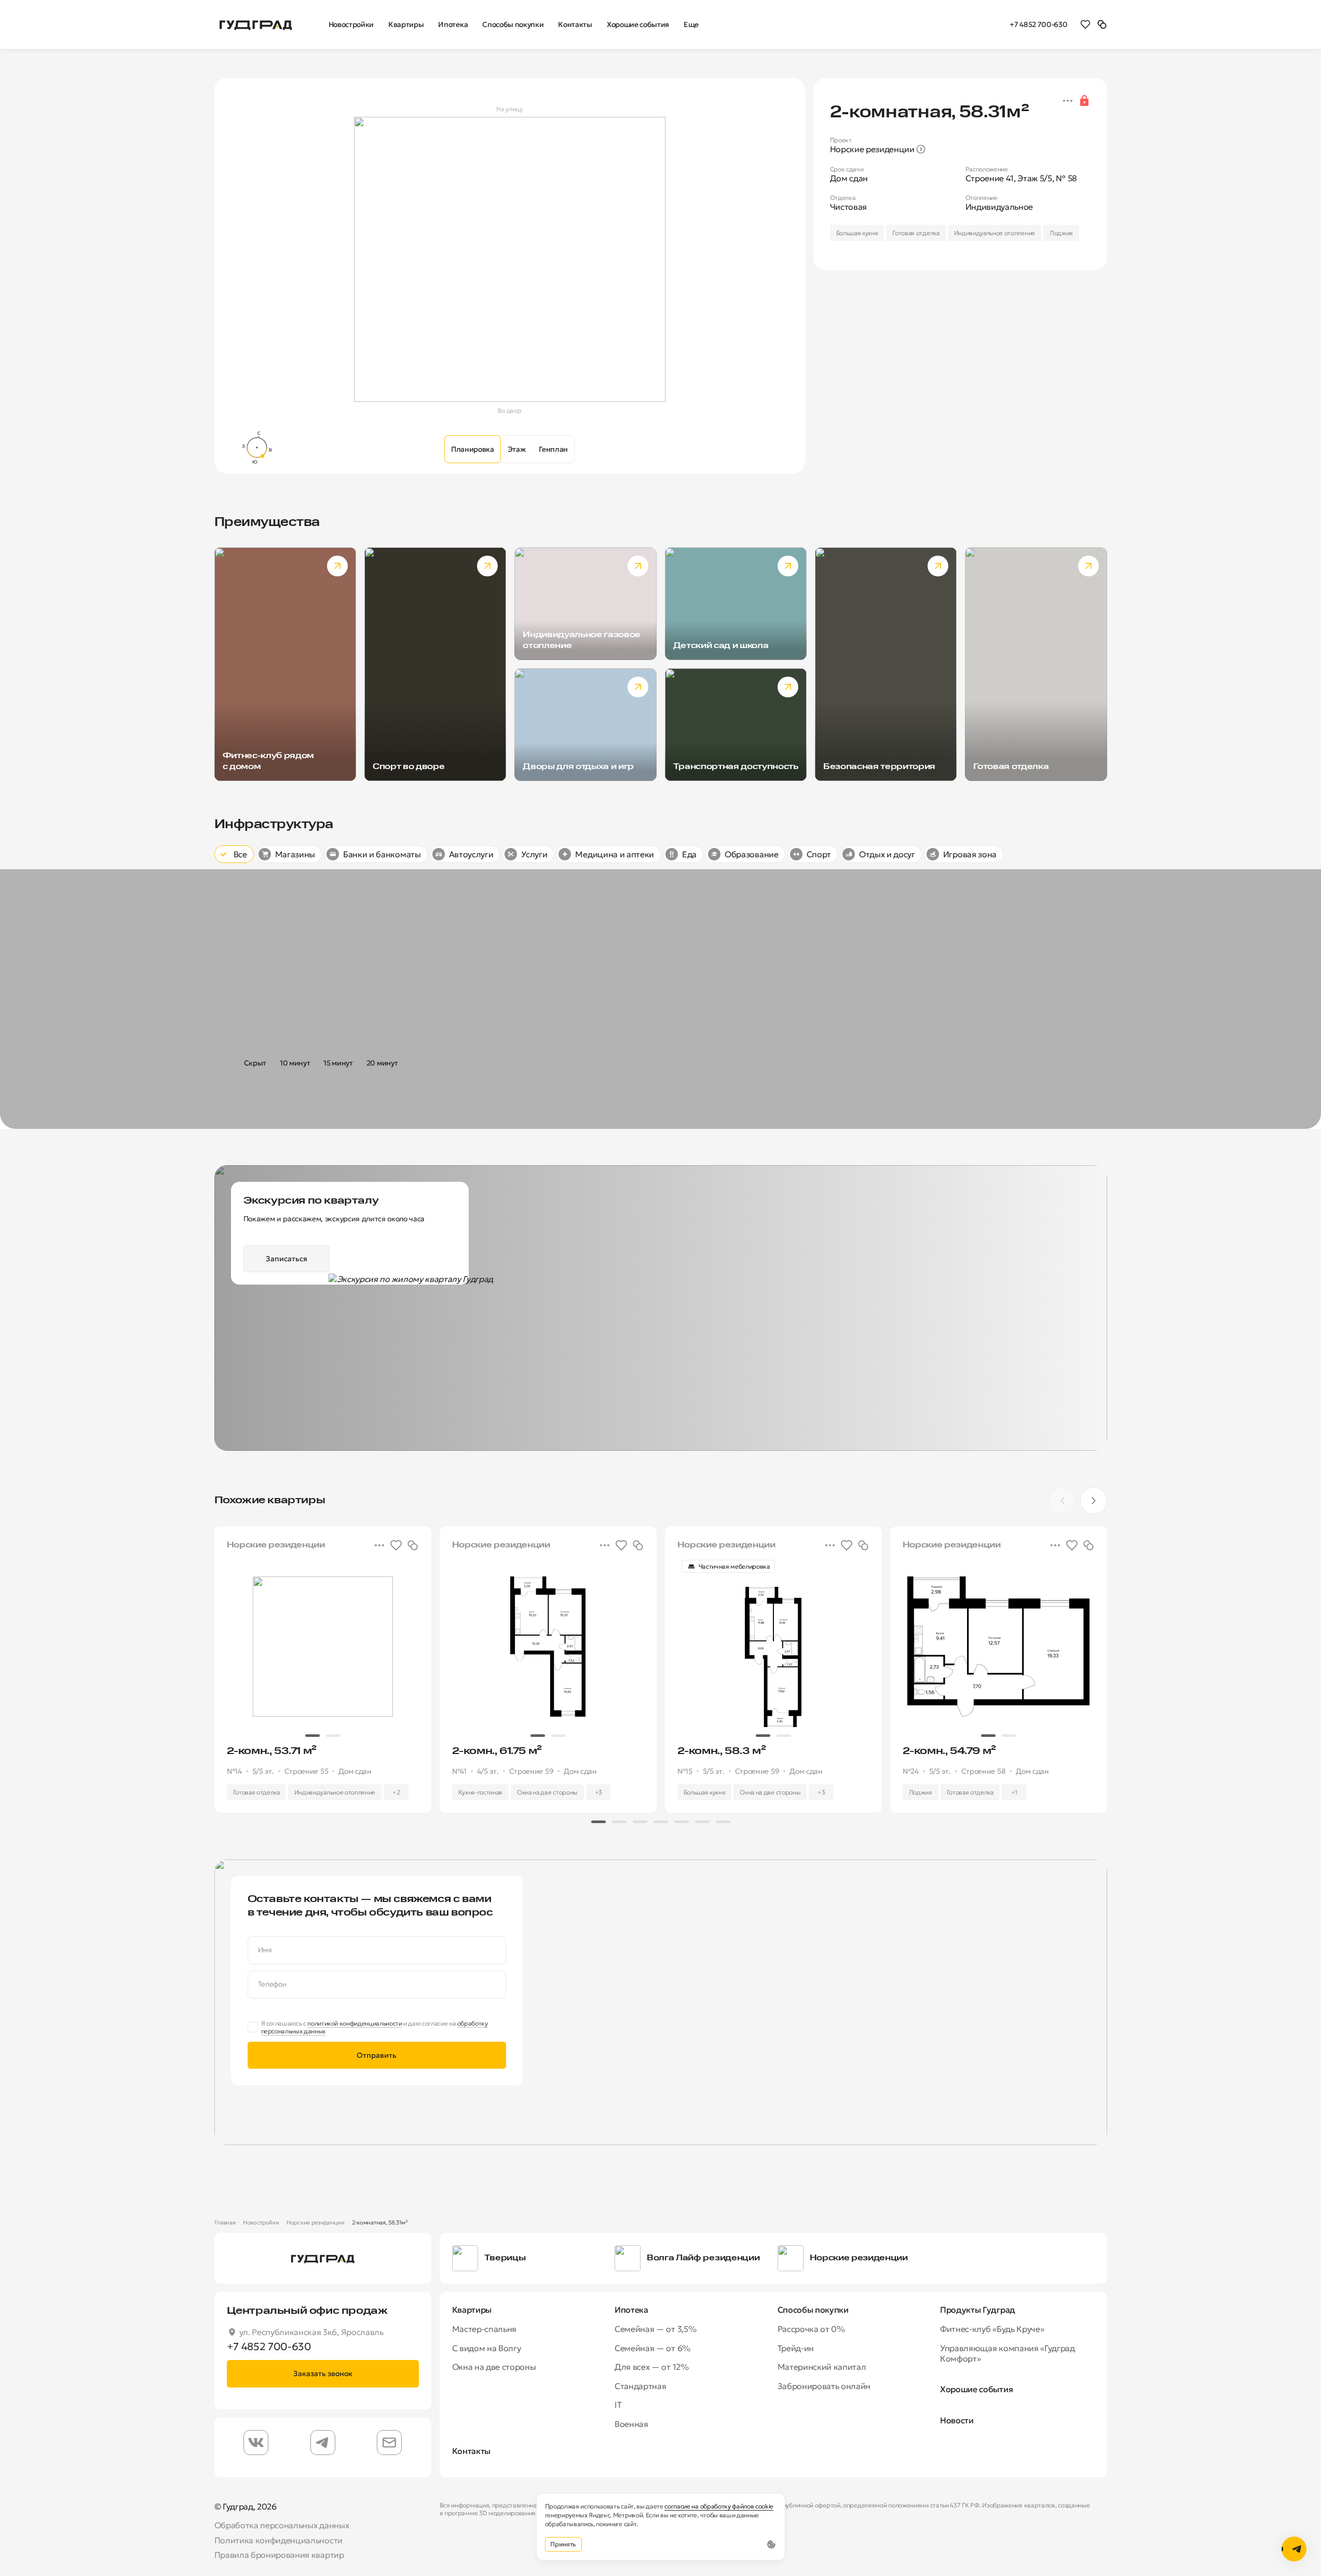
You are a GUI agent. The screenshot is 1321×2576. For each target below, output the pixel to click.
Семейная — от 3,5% (655, 2329)
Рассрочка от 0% (811, 2329)
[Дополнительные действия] (1068, 101)
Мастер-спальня (485, 2329)
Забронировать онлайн (824, 2386)
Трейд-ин (796, 2348)
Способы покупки (813, 2310)
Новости (957, 2420)
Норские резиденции (315, 2222)
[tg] (323, 2443)
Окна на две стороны (494, 2367)
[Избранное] (1085, 24)
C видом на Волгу (487, 2348)
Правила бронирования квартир (279, 2555)
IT (618, 2405)
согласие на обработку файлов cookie (719, 2506)
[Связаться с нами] (1294, 2549)
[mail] (389, 2443)
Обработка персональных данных (282, 2525)
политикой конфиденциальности (355, 2023)
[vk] (256, 2443)
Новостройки (261, 2222)
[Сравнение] (1102, 24)
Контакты (471, 2451)
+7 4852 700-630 (1038, 24)
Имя (265, 1950)
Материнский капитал (822, 2367)
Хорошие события (976, 2389)
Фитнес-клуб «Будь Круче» (992, 2329)
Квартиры (472, 2310)
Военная (631, 2424)
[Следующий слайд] (1094, 1501)
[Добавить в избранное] (396, 1545)
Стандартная (640, 2386)
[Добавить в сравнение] (413, 1545)
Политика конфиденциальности (278, 2540)
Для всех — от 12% (652, 2367)
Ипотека (631, 2310)
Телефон (272, 1984)
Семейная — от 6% (652, 2348)
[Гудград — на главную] (256, 24)
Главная (225, 2222)
